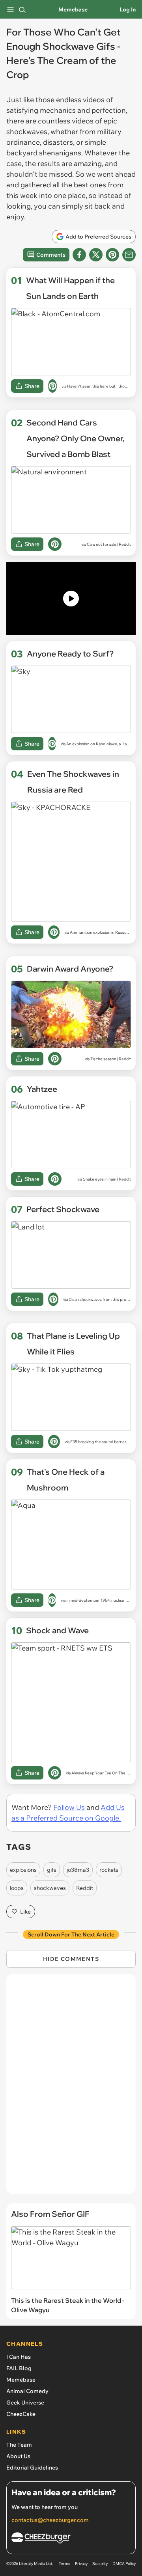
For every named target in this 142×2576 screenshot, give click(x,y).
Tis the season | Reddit (111, 1059)
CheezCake (21, 2414)
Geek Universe (25, 2403)
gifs (52, 1870)
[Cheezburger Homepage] (71, 2539)
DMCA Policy (124, 2564)
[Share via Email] (129, 255)
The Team (19, 2445)
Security (100, 2564)
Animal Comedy (27, 2391)
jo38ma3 (78, 1870)
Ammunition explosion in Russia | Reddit (106, 932)
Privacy (81, 2564)
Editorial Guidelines (32, 2468)
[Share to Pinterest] (112, 255)
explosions (23, 1870)
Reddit (85, 1888)
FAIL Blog (19, 2368)
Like (25, 1912)
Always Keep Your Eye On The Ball (102, 1773)
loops (17, 1888)
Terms (64, 2564)
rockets (109, 1870)
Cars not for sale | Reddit (109, 544)
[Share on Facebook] (79, 255)
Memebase (73, 9)
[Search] (22, 9)
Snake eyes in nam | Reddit (107, 1179)
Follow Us (69, 1807)
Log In (128, 9)
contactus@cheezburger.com (50, 2520)
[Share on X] (96, 255)
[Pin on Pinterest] (52, 386)
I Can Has (19, 2357)
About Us (18, 2456)
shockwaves (50, 1888)
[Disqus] (71, 2088)
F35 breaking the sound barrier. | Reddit (106, 1442)
